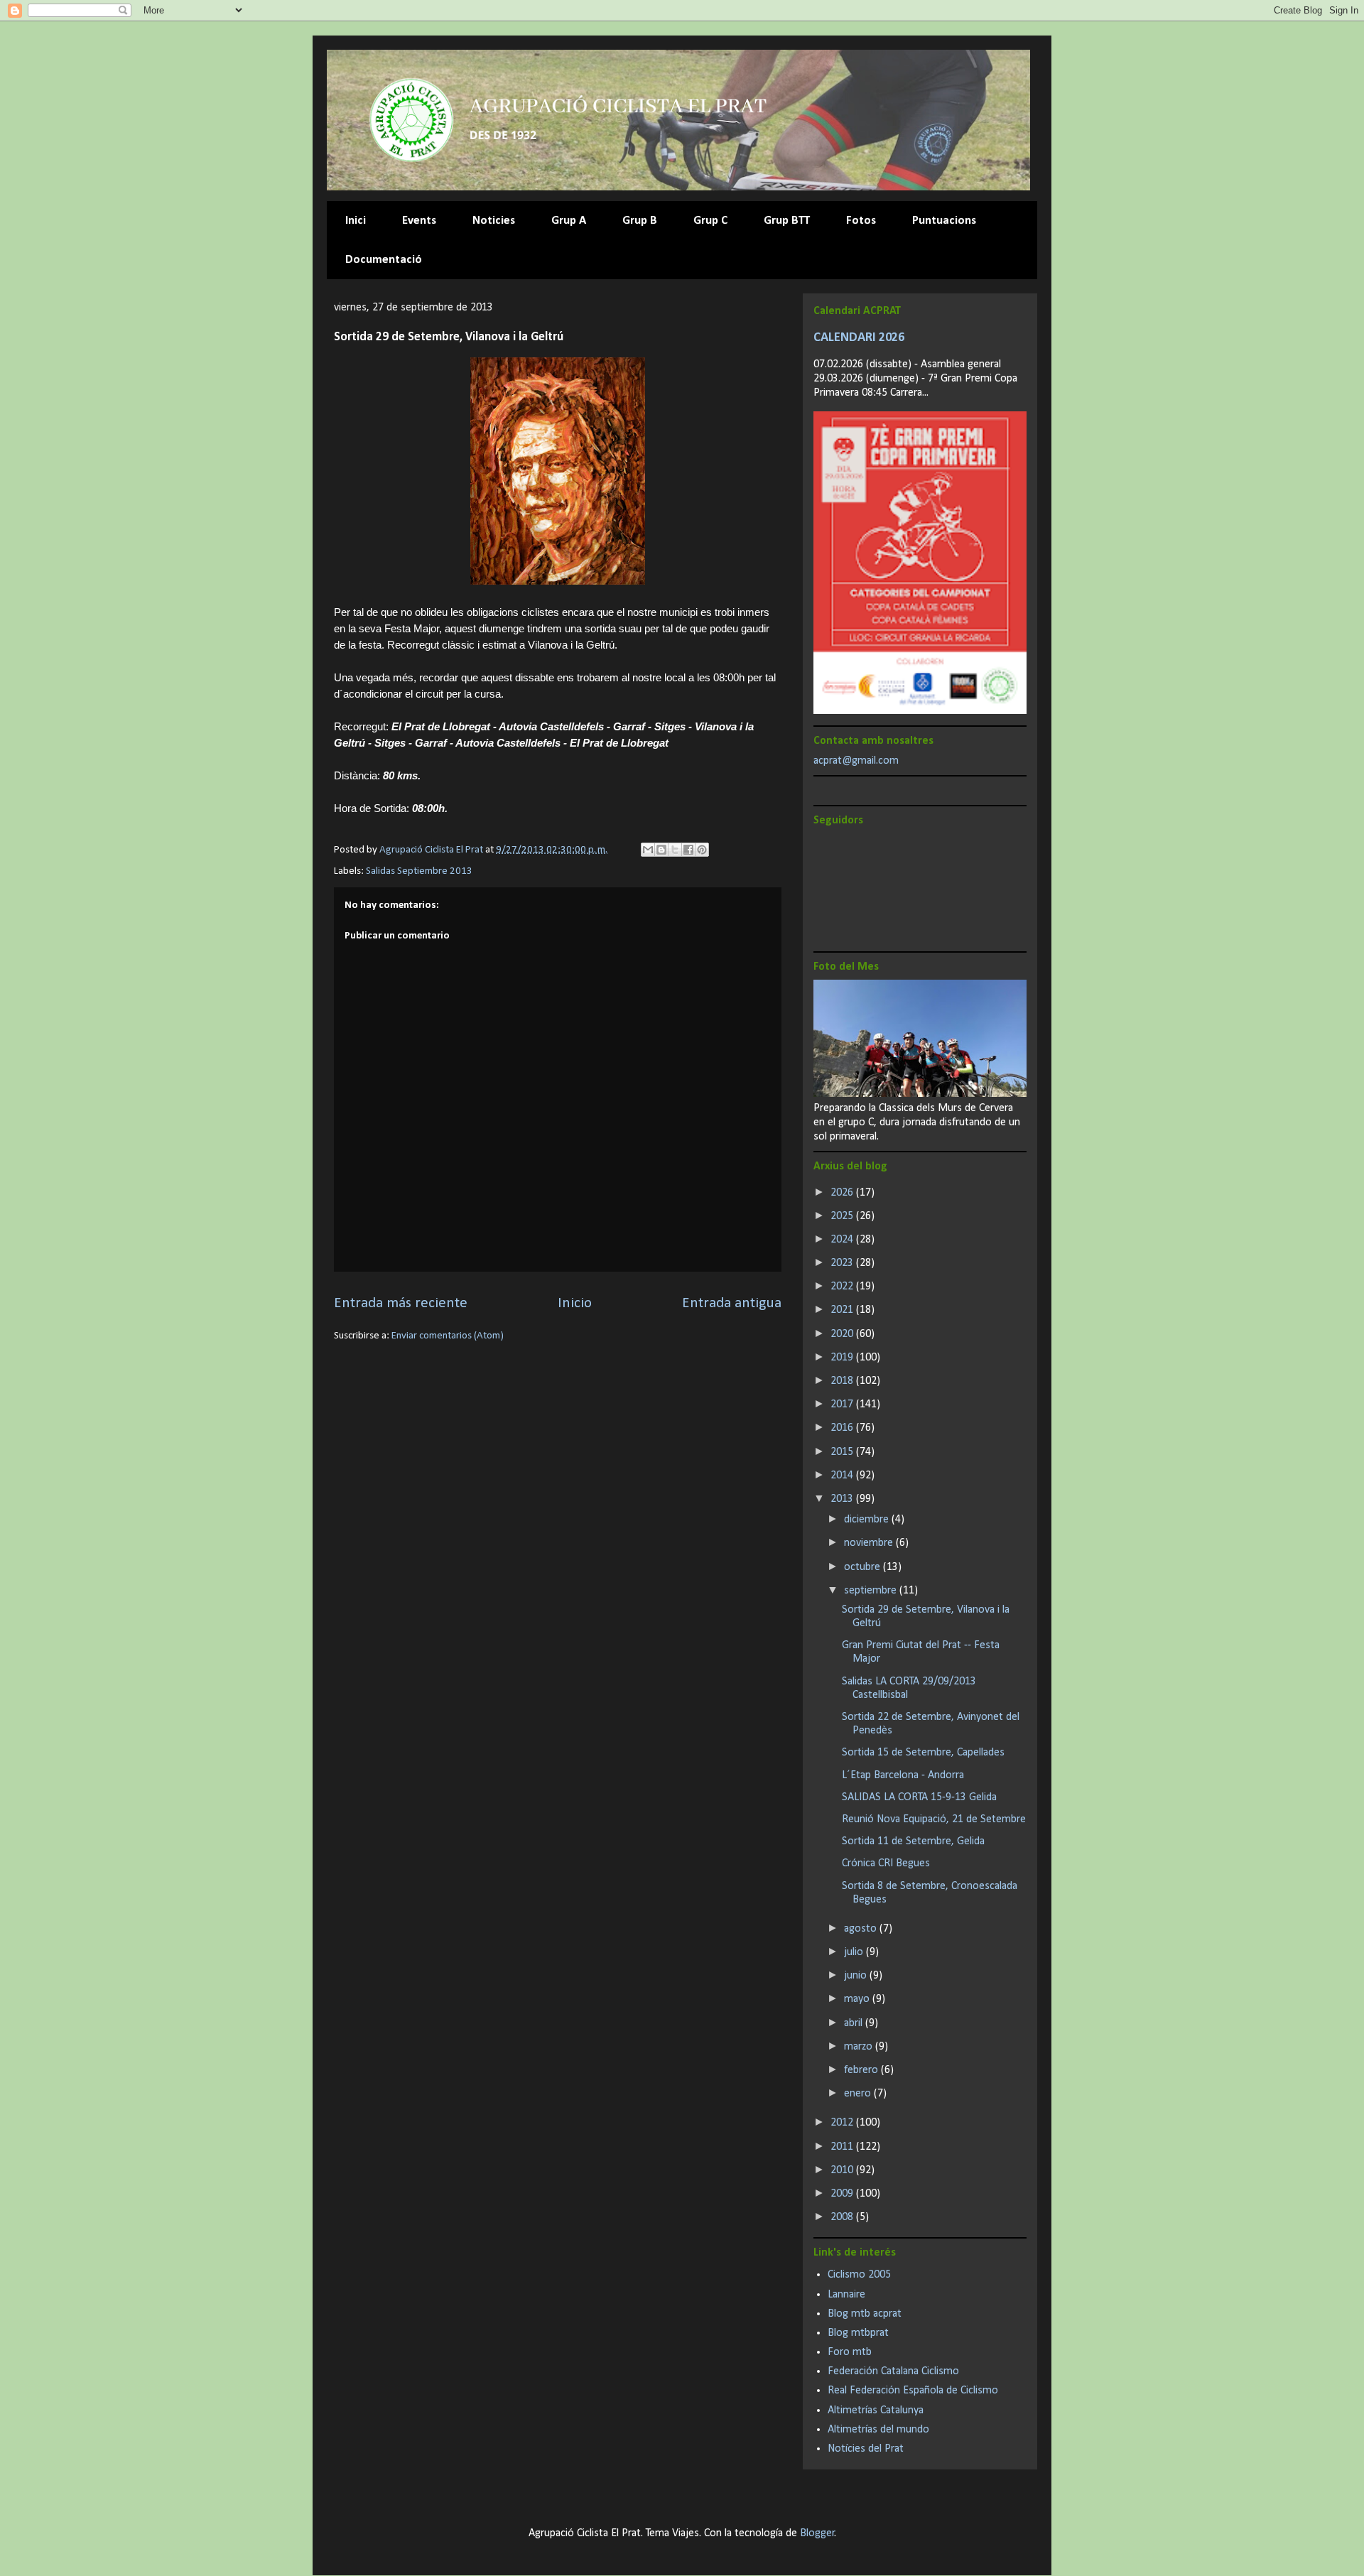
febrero (862, 2070)
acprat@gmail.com (856, 761)
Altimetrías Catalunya (876, 2410)
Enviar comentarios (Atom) (448, 1336)
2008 (843, 2217)
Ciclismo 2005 (859, 2275)
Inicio (575, 1303)
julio (855, 1952)
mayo (858, 1999)
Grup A (569, 221)
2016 (843, 1428)
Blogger (817, 2533)
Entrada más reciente (401, 1303)
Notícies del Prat (866, 2449)
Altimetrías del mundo (878, 2430)
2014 (843, 1476)
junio (857, 1976)
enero (859, 2094)
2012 (843, 2123)
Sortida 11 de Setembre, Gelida (913, 1841)
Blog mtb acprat (865, 2314)
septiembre (872, 1591)
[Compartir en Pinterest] (702, 850)
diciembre (868, 1520)
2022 (843, 1287)
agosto (862, 1929)
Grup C (710, 221)
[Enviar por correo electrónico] (648, 850)
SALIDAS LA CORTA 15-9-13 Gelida (919, 1797)
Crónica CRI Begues (886, 1863)
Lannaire (846, 2295)
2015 (843, 1452)
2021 (843, 1310)
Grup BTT (787, 221)
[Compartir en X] (675, 850)
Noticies (494, 221)
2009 (843, 2194)
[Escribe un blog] (661, 850)
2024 (843, 1240)
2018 (843, 1381)
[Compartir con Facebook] (688, 850)
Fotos (861, 221)
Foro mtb (850, 2352)
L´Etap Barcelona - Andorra (903, 1775)
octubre (864, 1567)
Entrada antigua (732, 1303)
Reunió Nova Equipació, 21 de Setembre (934, 1819)
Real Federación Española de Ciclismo (913, 2391)
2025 (843, 1216)
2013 (843, 1499)
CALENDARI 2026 (859, 338)
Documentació (384, 260)
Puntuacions (944, 221)
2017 (843, 1405)
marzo (860, 2047)
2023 (843, 1263)
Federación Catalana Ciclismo (893, 2371)
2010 (843, 2170)
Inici (356, 221)
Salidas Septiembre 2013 (419, 871)
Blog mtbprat (858, 2333)
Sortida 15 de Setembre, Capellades (923, 1753)
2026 (843, 1193)
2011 (843, 2147)
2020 (843, 1334)
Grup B (640, 221)
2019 (843, 1358)
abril (855, 2023)
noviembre (870, 1543)
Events (419, 221)
